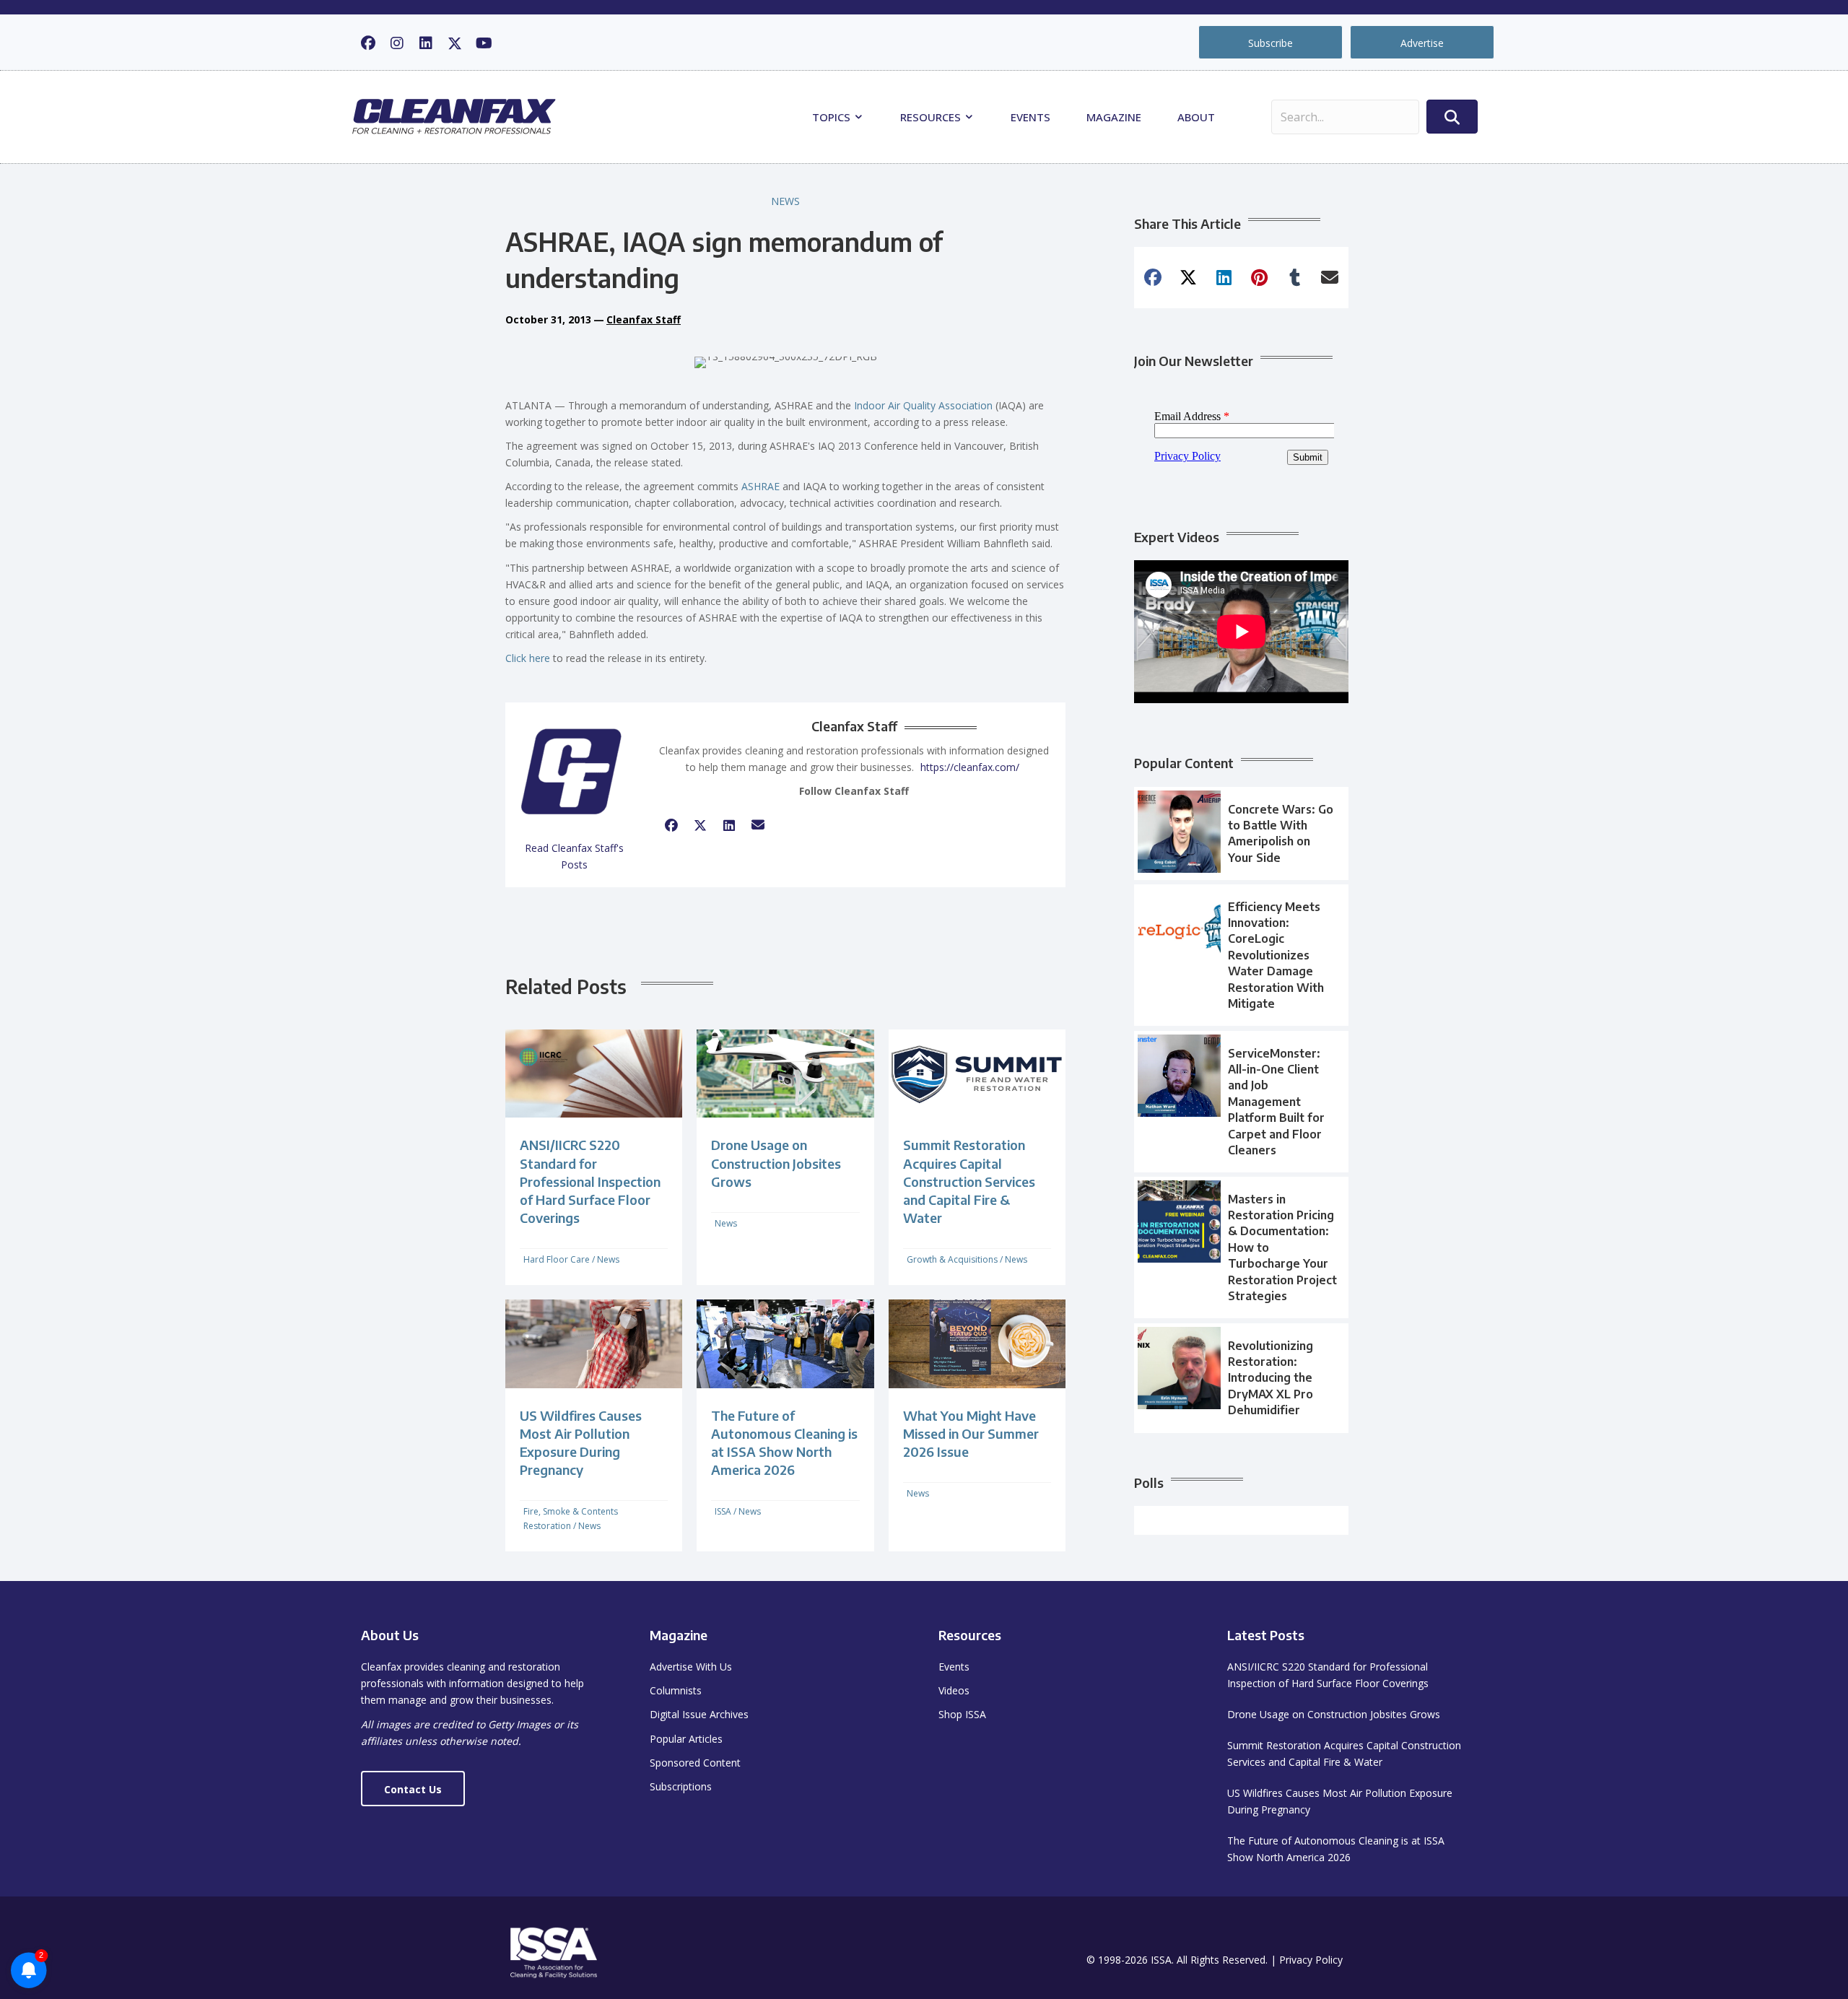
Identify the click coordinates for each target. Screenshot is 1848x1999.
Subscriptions (681, 1786)
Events (1030, 117)
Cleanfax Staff (644, 319)
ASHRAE (760, 486)
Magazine (1114, 117)
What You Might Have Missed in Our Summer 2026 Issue (971, 1433)
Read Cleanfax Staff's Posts (574, 856)
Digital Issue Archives (699, 1714)
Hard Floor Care (557, 1259)
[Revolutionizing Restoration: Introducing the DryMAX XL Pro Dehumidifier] (1241, 1378)
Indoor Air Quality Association (923, 405)
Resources (932, 117)
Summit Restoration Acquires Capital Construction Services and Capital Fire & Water (969, 1181)
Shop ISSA (962, 1714)
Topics (833, 117)
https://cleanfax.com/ (970, 767)
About (1196, 117)
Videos (954, 1690)
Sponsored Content (695, 1763)
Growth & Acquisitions (952, 1259)
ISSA (723, 1511)
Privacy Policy (1311, 1960)
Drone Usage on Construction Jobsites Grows (776, 1163)
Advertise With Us (691, 1667)
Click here (528, 658)
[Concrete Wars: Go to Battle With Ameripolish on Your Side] (1241, 834)
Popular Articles (686, 1739)
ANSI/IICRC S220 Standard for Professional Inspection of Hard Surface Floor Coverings (590, 1181)
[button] (368, 43)
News (785, 201)
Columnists (676, 1690)
